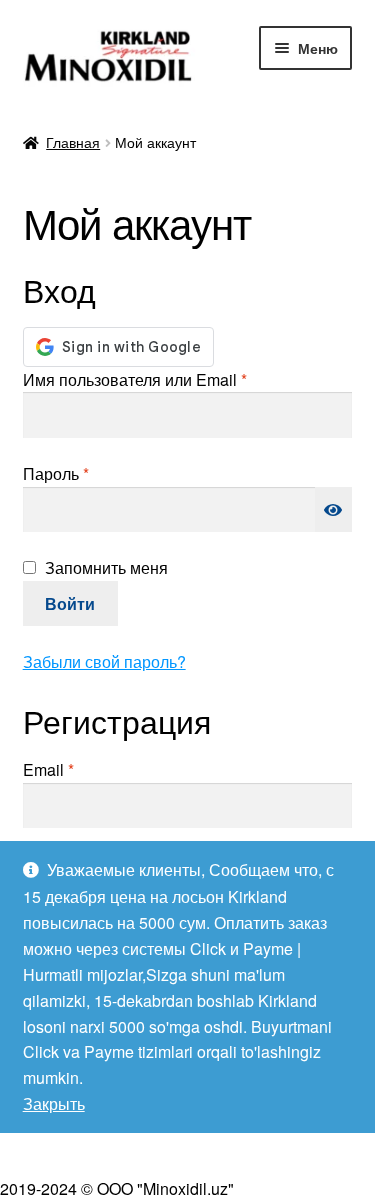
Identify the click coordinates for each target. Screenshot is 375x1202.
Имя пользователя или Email (182, 379)
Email (96, 769)
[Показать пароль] (334, 510)
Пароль (103, 473)
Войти (70, 603)
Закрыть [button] (54, 1103)
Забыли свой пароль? (104, 661)
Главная (73, 142)
